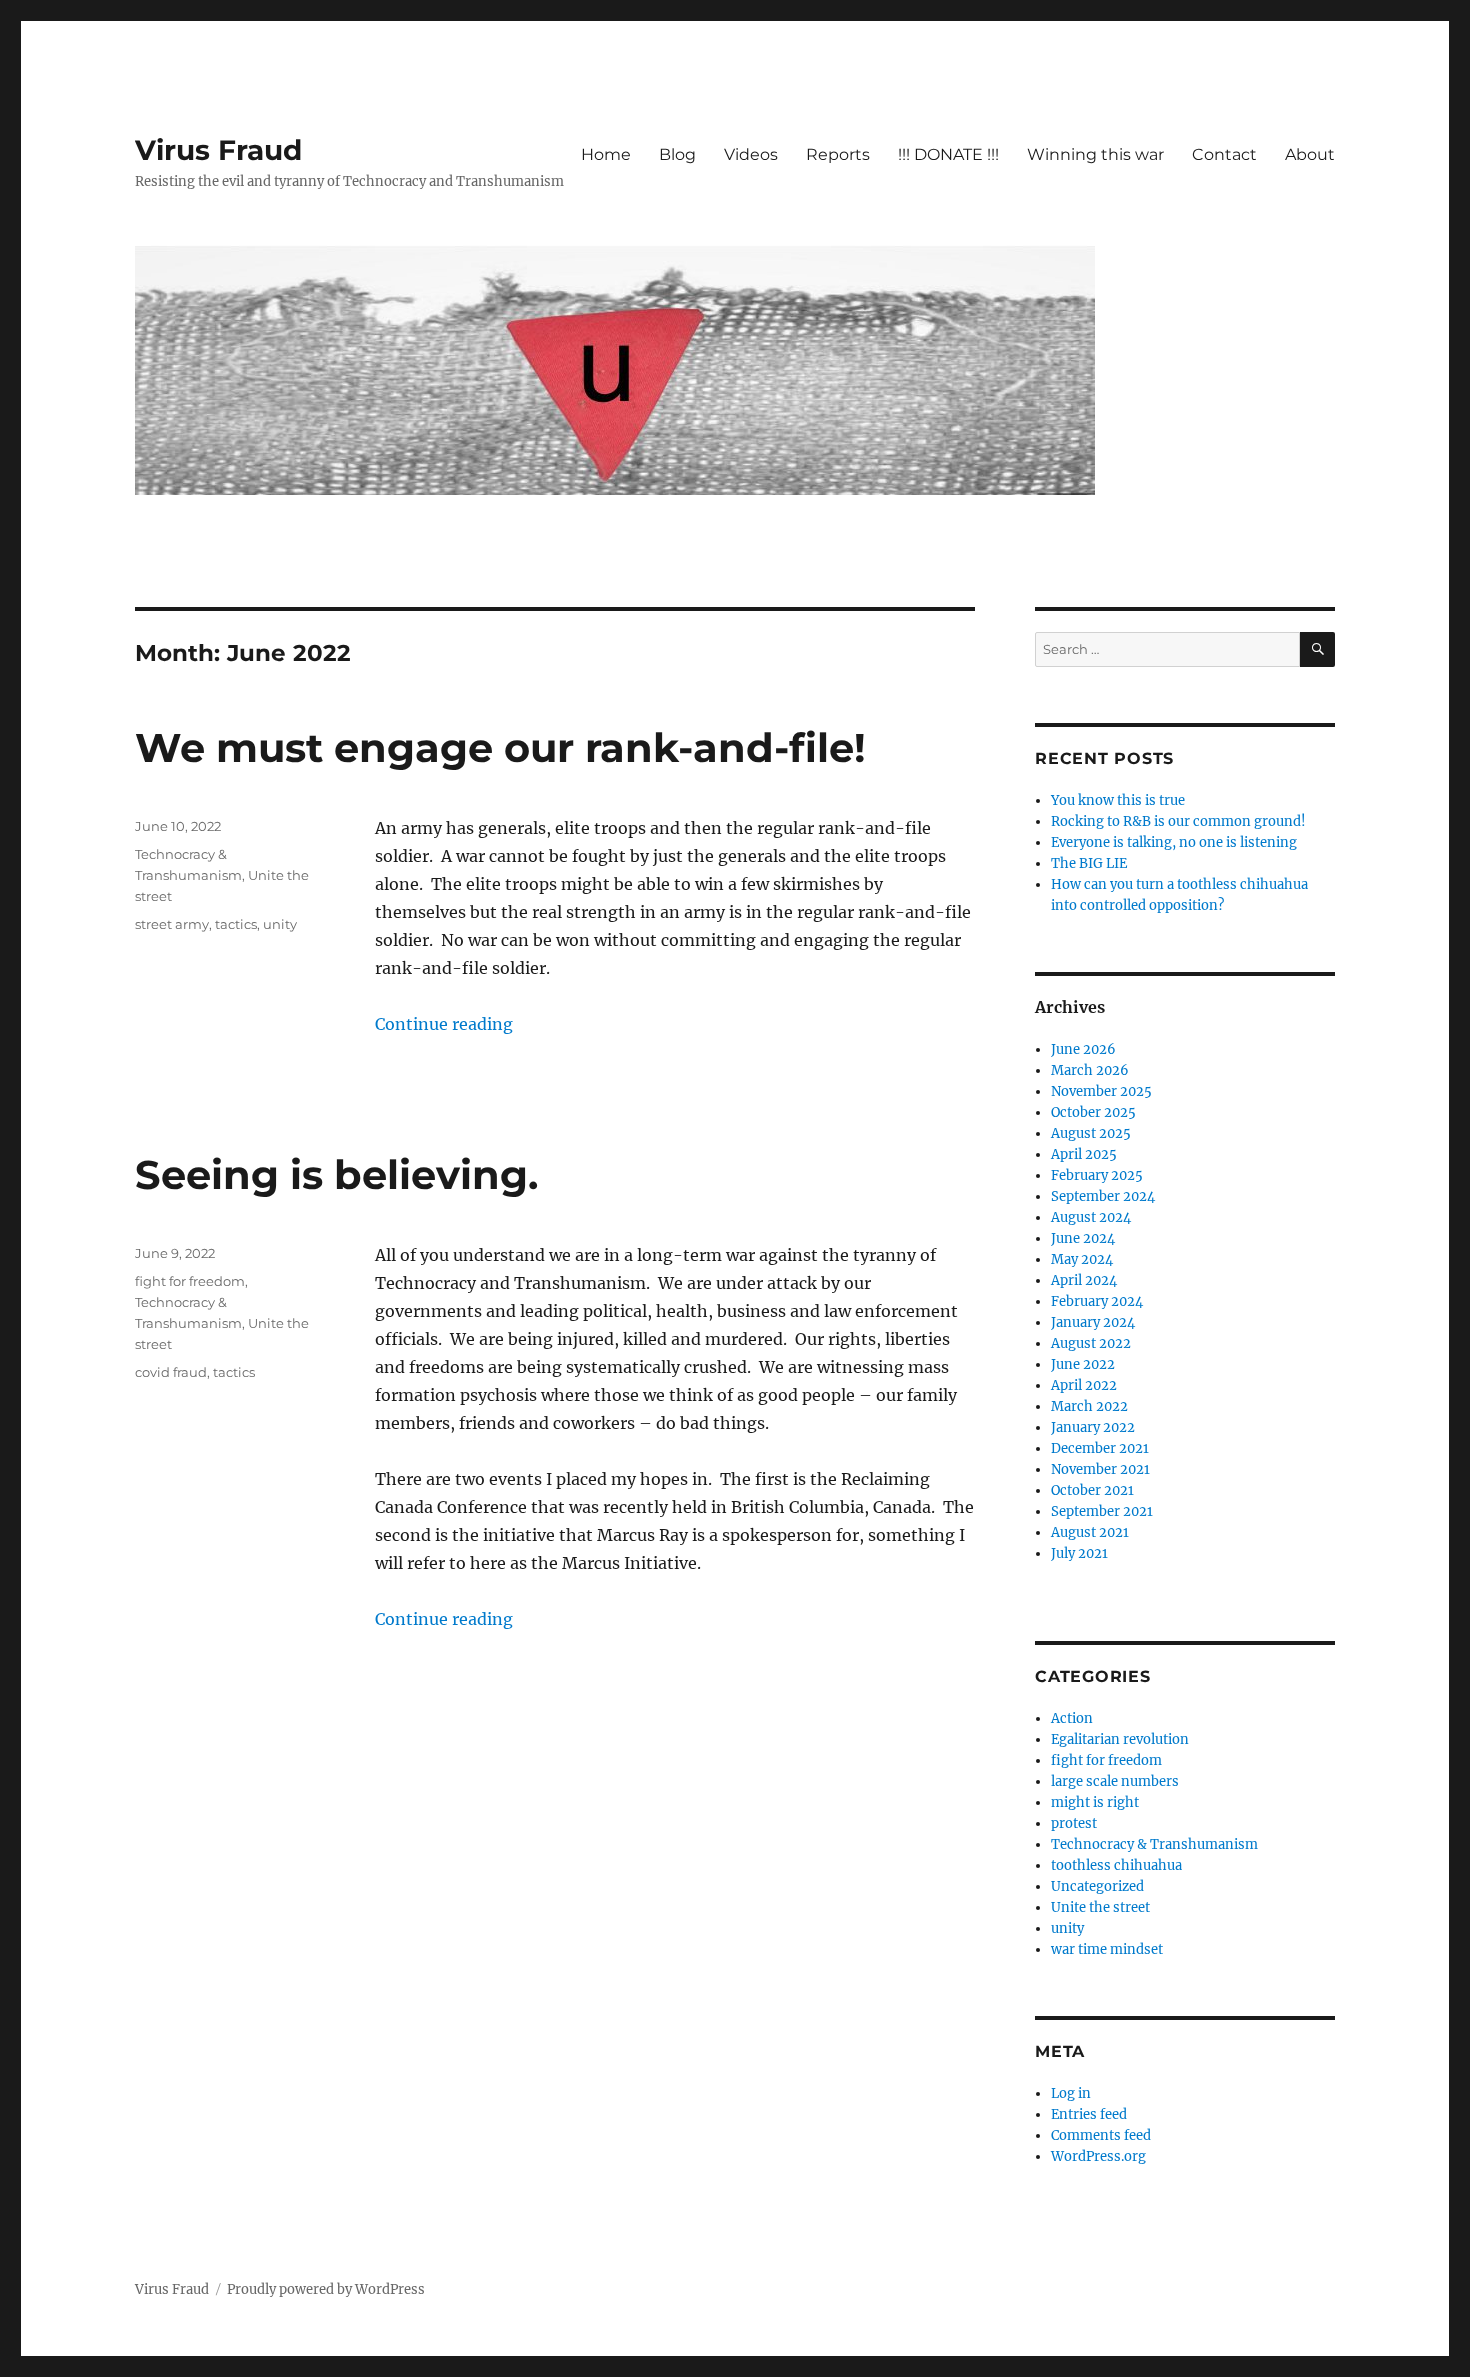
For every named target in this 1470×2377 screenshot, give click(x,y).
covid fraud (171, 1372)
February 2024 (1097, 1301)
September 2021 (1102, 1511)
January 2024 (1093, 1322)
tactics (236, 924)
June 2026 (1083, 1049)
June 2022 (1083, 1364)
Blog (677, 154)
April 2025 (1084, 1154)
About (1310, 154)
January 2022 (1093, 1427)
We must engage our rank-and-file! (500, 747)
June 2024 (1083, 1238)
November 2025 (1101, 1091)
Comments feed (1101, 2135)
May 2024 (1082, 1259)
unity (280, 924)
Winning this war (1095, 154)
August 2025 (1091, 1133)
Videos (751, 154)
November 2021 (1100, 1469)
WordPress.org (1098, 2156)
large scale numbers (1115, 1781)
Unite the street (1100, 1907)
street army (172, 924)
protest (1074, 1823)
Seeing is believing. (336, 1174)
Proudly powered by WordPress (326, 2289)
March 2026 (1090, 1070)
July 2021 (1079, 1553)
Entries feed (1089, 2114)
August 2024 (1091, 1217)
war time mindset (1107, 1949)
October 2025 (1093, 1112)
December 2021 (1100, 1448)
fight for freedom (190, 1281)
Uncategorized (1097, 1886)
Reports (838, 154)
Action (1072, 1718)
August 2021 (1090, 1532)
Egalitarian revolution (1120, 1739)
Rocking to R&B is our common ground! (1178, 821)
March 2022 (1089, 1406)
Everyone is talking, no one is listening (1174, 842)
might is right (1095, 1802)
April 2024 (1084, 1280)
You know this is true (1118, 800)
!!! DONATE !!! (948, 154)
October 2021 (1092, 1490)
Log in (1071, 2093)
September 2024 (1103, 1196)
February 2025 (1097, 1175)
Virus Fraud (218, 150)
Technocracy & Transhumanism (1154, 1844)
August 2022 (1091, 1343)
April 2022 (1084, 1385)
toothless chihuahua (1116, 1865)
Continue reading (444, 1024)
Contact (1224, 154)
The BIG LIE (1089, 863)
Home (606, 154)
